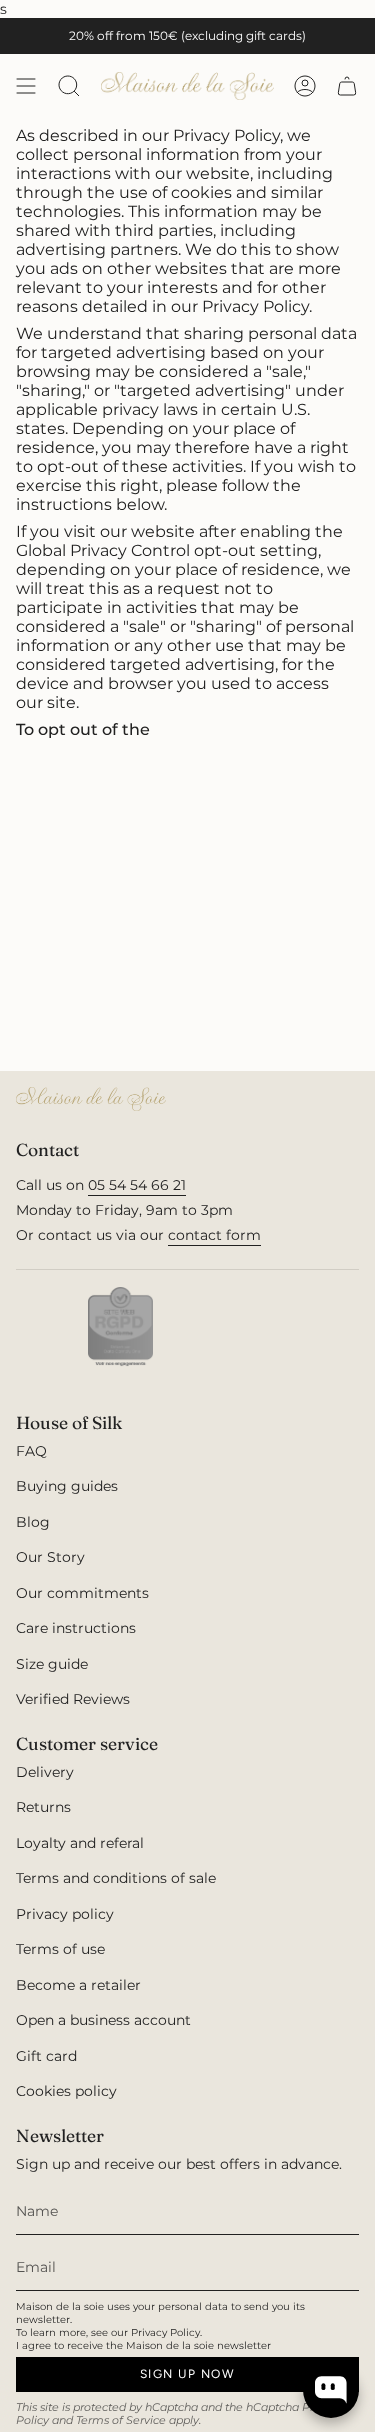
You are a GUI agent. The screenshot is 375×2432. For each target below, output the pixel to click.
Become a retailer (78, 1985)
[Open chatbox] (331, 2390)
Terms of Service (121, 2420)
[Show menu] (26, 86)
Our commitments (82, 1593)
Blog (33, 1522)
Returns (43, 1807)
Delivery (45, 1772)
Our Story (50, 1557)
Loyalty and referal (80, 1843)
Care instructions (76, 1628)
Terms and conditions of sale (116, 1878)
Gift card (46, 2056)
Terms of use (60, 1949)
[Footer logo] (91, 1099)
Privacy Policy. (166, 2332)
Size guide (52, 1664)
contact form (214, 1235)
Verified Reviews (73, 1699)
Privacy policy (65, 1914)
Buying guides (67, 1486)
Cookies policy (66, 2091)
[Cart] (347, 86)
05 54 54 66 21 (137, 1185)
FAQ (31, 1451)
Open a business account (103, 2020)
